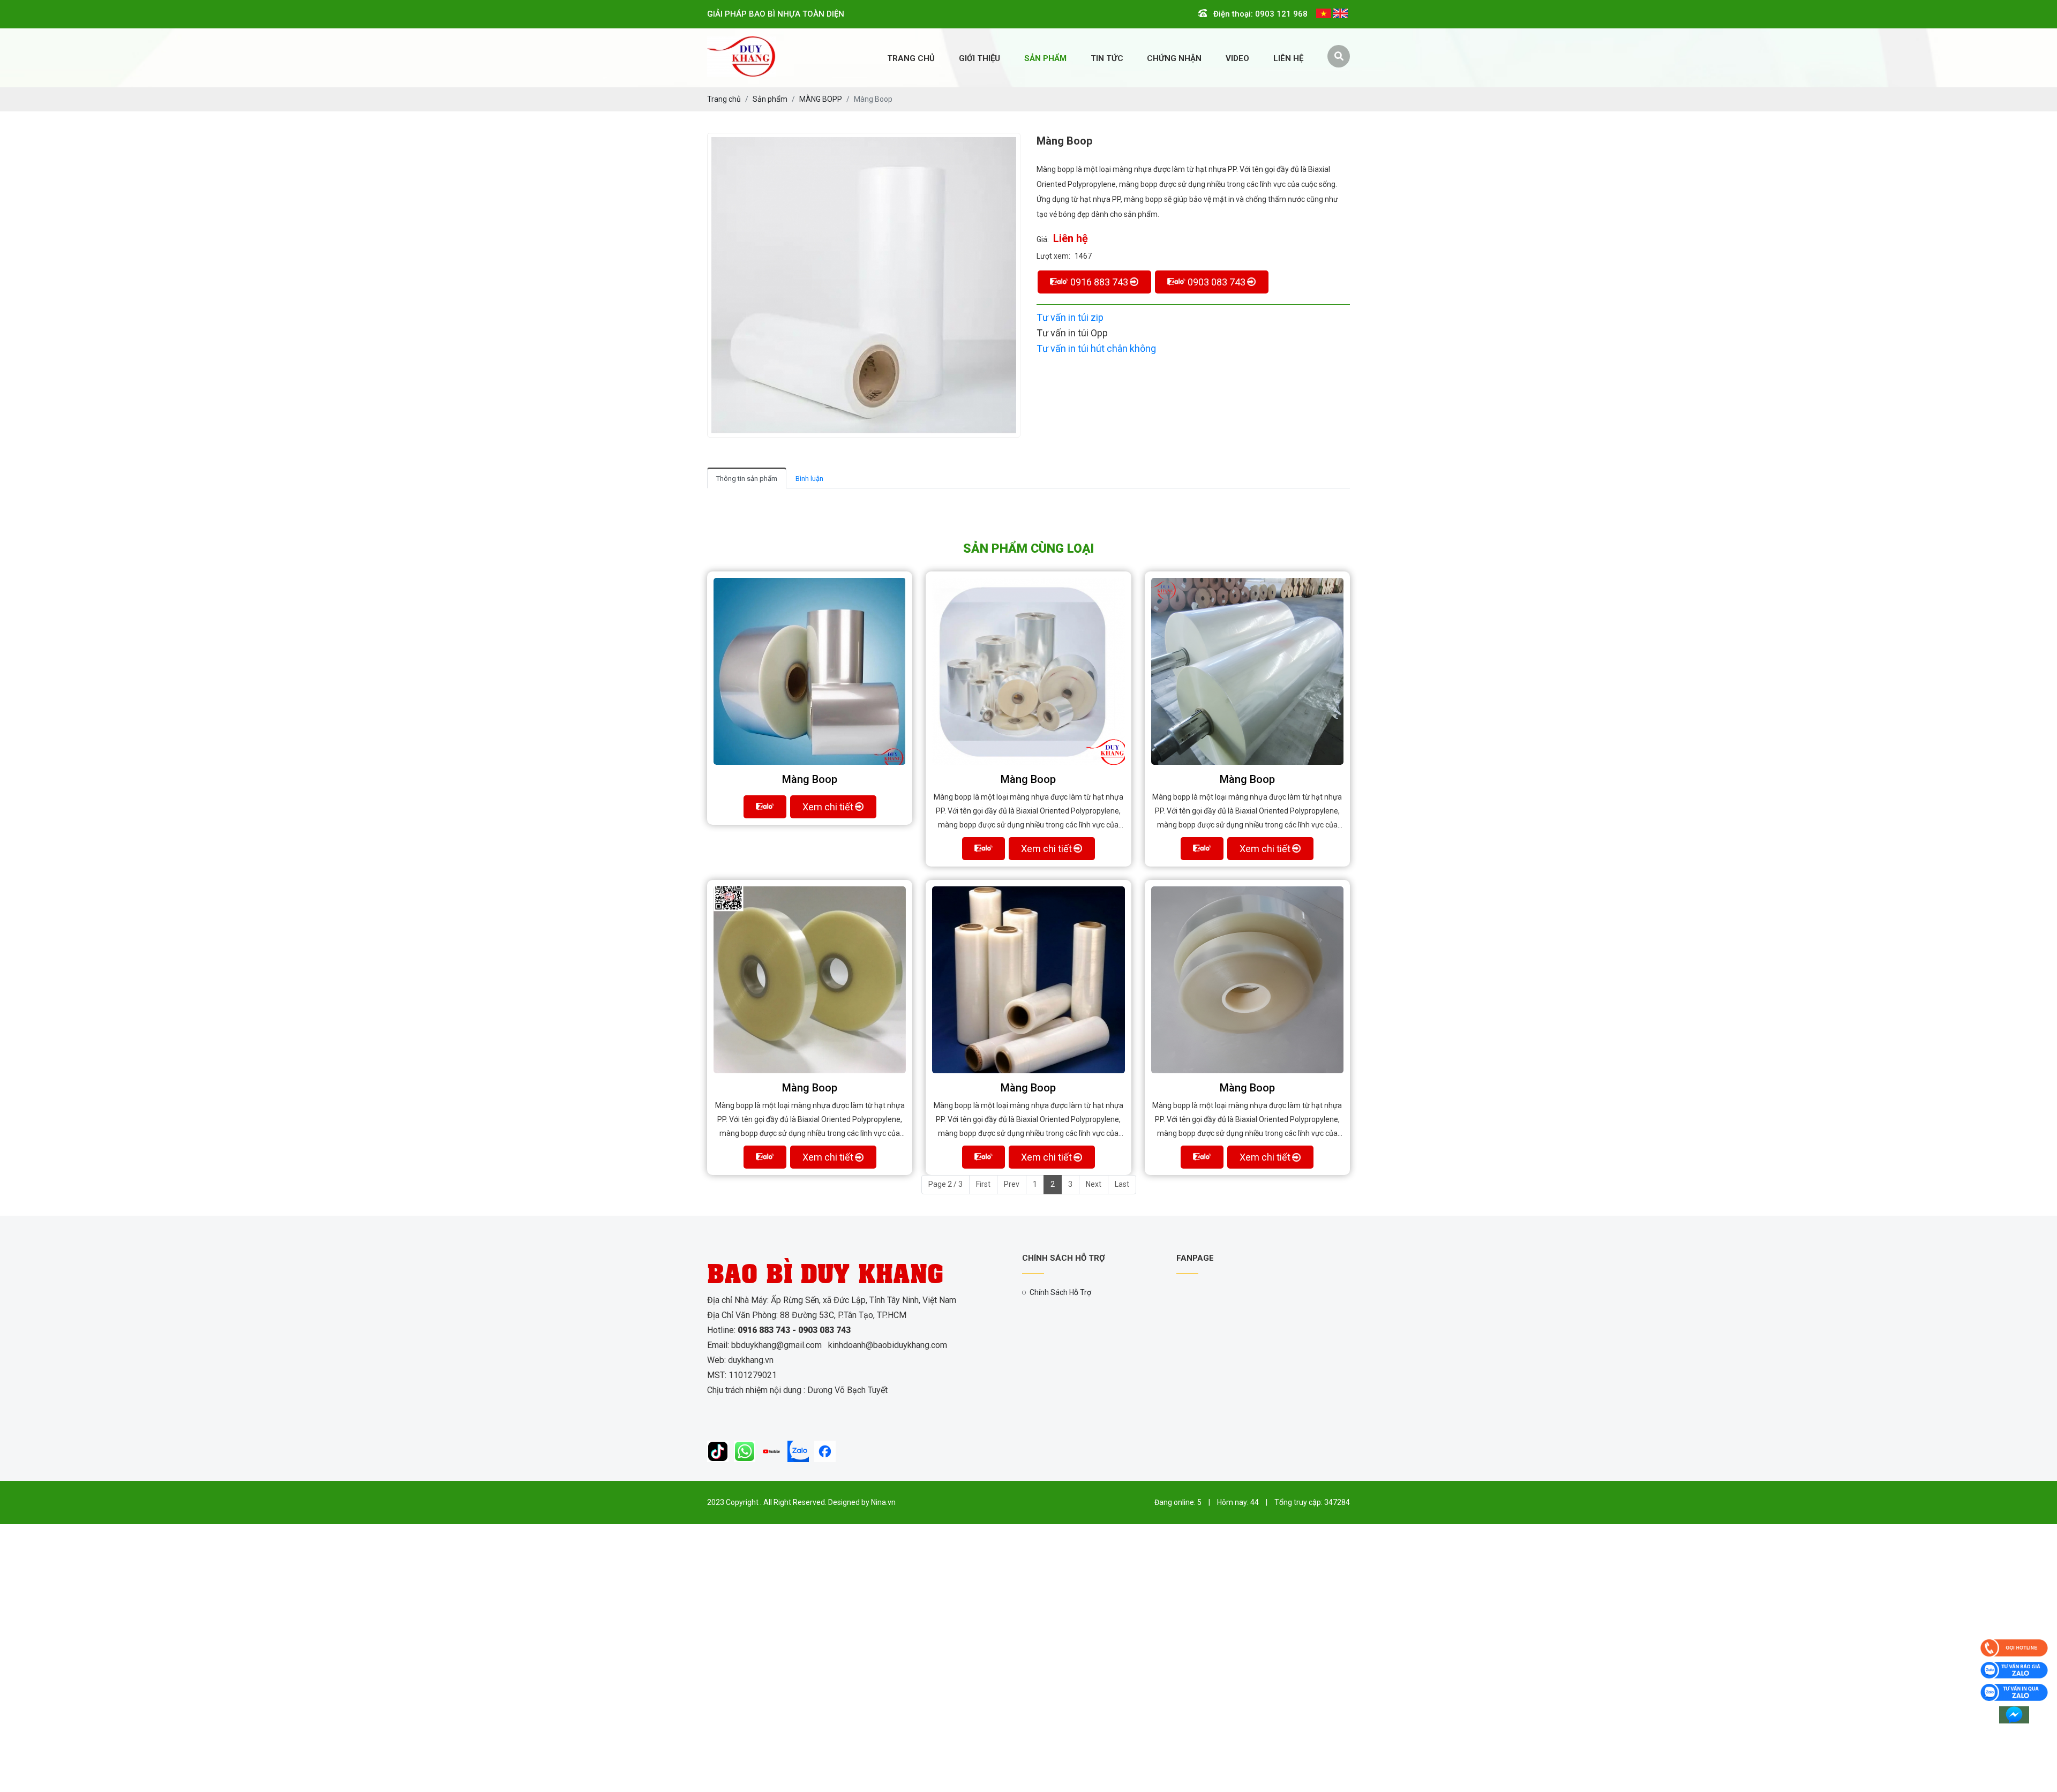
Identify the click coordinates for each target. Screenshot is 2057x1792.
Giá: (1043, 239)
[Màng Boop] (810, 671)
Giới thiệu (979, 58)
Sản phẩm (1045, 58)
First (983, 1184)
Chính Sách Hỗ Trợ (1060, 1292)
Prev (1012, 1184)
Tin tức (1107, 58)
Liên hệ (1288, 58)
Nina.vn (883, 1502)
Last (1122, 1184)
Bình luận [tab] (809, 479)
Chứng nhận (1174, 58)
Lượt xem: (1053, 256)
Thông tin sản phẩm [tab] (747, 479)
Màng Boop (810, 779)
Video (1237, 58)
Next (1094, 1184)
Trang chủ (911, 58)
